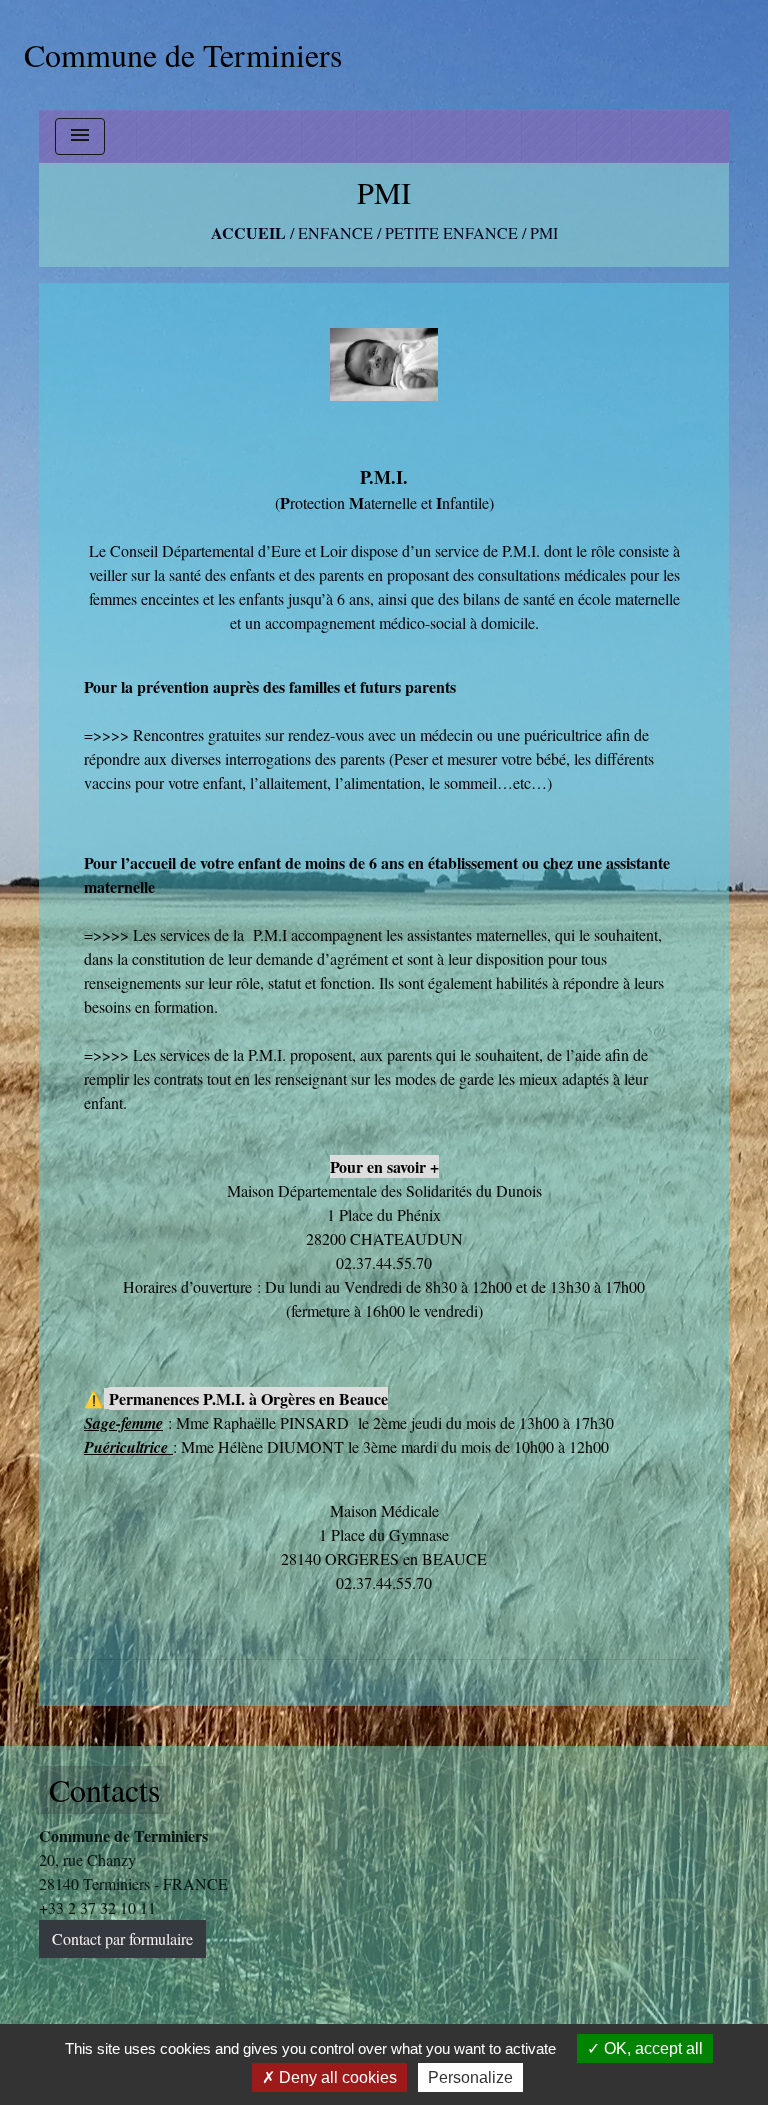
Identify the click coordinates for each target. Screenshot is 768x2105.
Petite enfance (451, 232)
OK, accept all (651, 2048)
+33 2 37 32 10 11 (97, 1907)
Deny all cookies (336, 2077)
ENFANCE (335, 232)
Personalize (470, 2077)
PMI (544, 232)
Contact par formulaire (122, 1938)
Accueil (248, 232)
